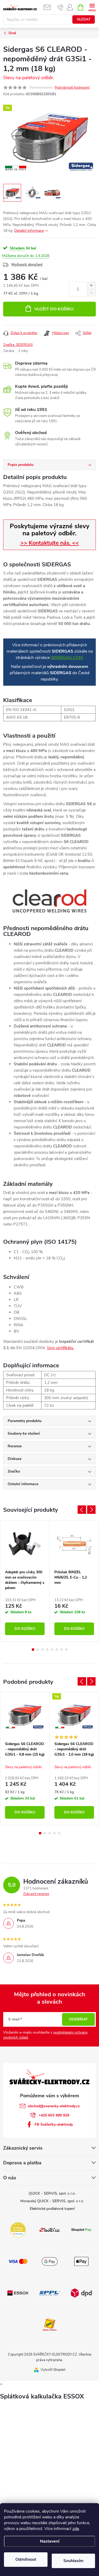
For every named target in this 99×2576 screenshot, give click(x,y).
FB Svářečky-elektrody (54, 2124)
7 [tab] (62, 1650)
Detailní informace (29, 231)
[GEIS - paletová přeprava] (50, 2324)
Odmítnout (26, 2559)
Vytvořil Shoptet (53, 2370)
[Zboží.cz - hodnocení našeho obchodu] (50, 2230)
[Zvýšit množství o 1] (91, 286)
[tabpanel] (25, 1581)
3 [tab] (43, 1650)
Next (91, 1510)
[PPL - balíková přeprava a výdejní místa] (50, 2293)
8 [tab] (66, 1650)
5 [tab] (52, 1650)
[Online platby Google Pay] (50, 2261)
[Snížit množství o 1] (91, 293)
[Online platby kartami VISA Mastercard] (18, 2261)
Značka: (18, 345)
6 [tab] (57, 1650)
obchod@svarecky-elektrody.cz (54, 2106)
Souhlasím (73, 2561)
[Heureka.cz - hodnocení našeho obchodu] (18, 2230)
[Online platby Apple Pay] (81, 2261)
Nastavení (50, 2541)
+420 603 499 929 (54, 2115)
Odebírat (78, 2019)
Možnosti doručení (27, 264)
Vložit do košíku (54, 309)
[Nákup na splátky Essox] (18, 2293)
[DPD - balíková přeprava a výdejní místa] (81, 2293)
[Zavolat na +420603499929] (60, 7)
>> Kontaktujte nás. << (50, 543)
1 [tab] (33, 1650)
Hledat (84, 19)
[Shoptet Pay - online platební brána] (81, 2230)
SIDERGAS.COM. (67, 658)
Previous (82, 1510)
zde (76, 2529)
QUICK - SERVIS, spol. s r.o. (52, 2193)
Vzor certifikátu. (60, 1348)
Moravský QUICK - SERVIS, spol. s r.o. (52, 2201)
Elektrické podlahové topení (52, 2209)
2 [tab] (38, 1650)
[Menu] (92, 7)
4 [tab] (47, 1650)
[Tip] (74, 1715)
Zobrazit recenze (36, 1894)
